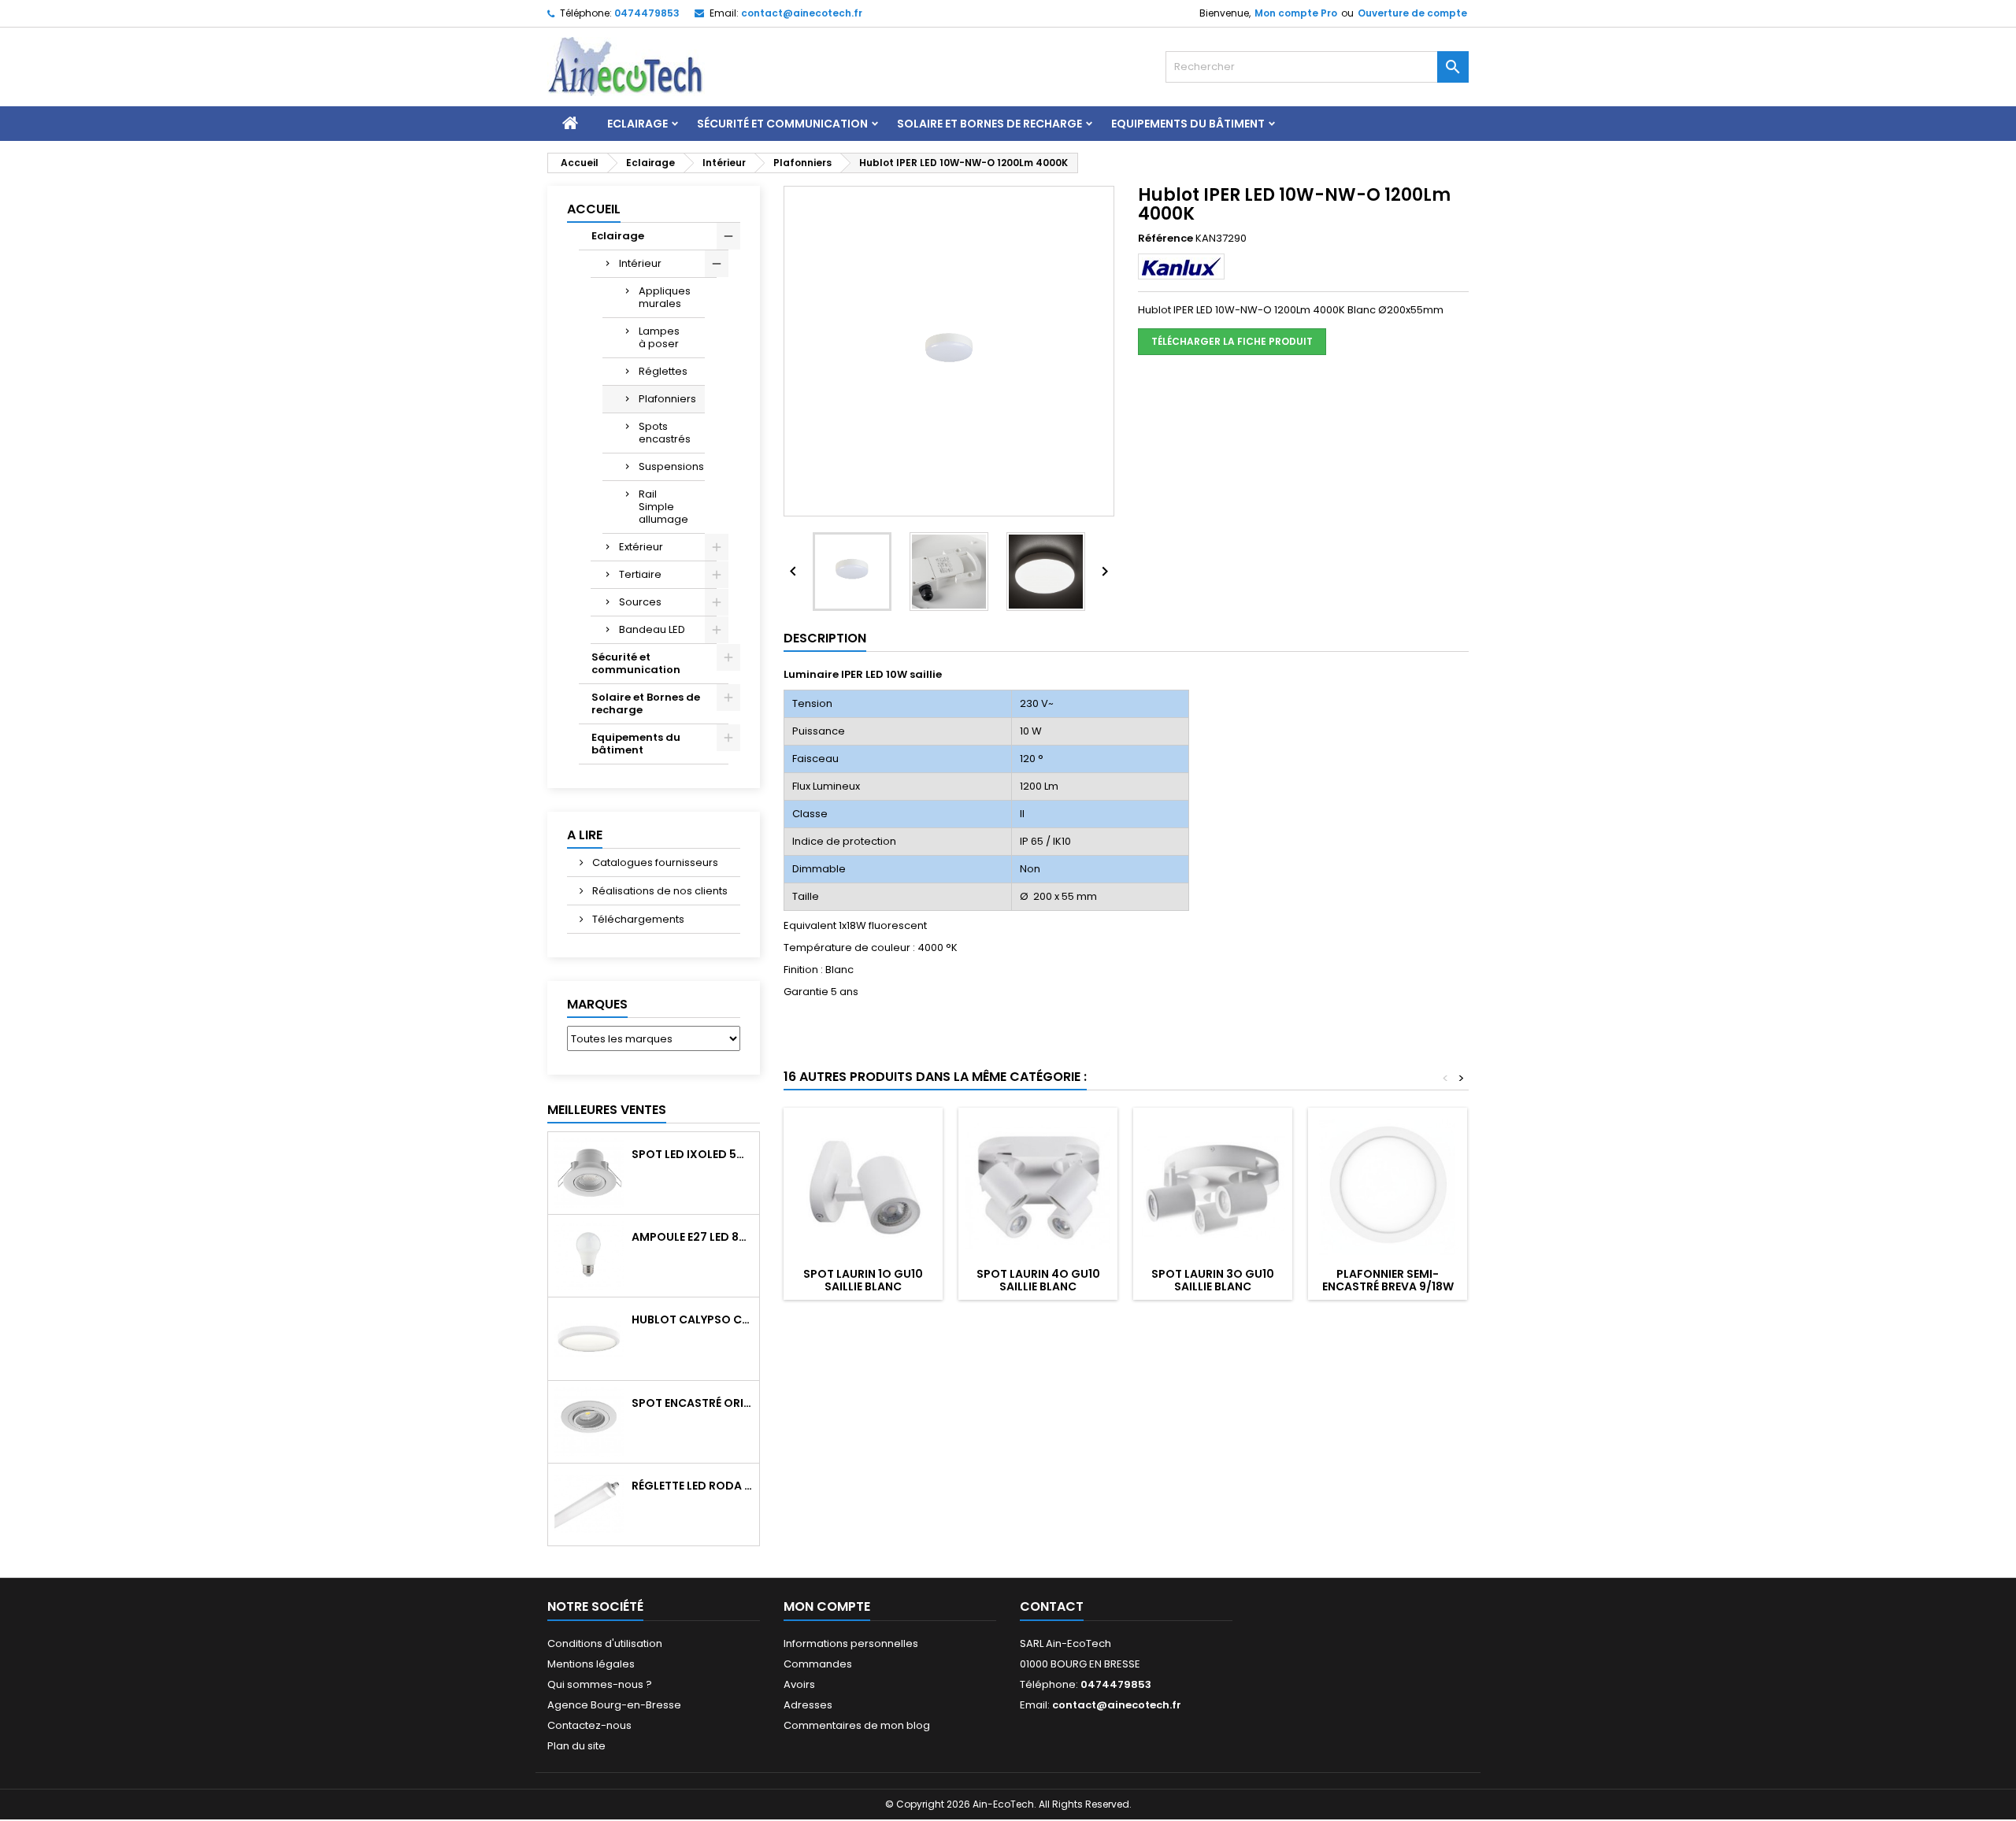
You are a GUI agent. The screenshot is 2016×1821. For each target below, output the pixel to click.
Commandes (818, 1664)
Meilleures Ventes (607, 1110)
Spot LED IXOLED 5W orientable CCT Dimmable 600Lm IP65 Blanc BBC (692, 1154)
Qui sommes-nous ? (600, 1684)
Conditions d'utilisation (605, 1643)
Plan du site (576, 1746)
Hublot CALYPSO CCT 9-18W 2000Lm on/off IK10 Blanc (692, 1319)
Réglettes (663, 371)
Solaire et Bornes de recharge (989, 124)
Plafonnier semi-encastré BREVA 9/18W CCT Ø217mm (1388, 1286)
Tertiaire (640, 574)
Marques (597, 1004)
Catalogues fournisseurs (654, 862)
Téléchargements (637, 919)
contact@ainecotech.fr (802, 13)
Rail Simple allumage (663, 507)
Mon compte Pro (1296, 13)
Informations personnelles (851, 1643)
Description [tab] (825, 638)
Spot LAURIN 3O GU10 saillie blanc (1213, 1280)
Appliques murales (665, 297)
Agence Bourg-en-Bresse (614, 1705)
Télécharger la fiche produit (1232, 341)
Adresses (808, 1705)
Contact (1052, 1606)
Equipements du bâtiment (1188, 124)
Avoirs (799, 1684)
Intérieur (640, 263)
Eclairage (637, 124)
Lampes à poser (659, 337)
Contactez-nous (589, 1725)
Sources (640, 602)
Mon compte (827, 1606)
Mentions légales (591, 1664)
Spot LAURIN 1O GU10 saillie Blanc (863, 1280)
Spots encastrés (665, 433)
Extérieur (641, 547)
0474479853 (647, 13)
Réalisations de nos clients (659, 891)
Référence (1165, 239)
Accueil (594, 209)
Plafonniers (667, 399)
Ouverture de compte (1412, 13)
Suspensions (671, 466)
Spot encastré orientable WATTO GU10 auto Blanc (692, 1403)
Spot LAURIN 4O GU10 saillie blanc (1038, 1280)
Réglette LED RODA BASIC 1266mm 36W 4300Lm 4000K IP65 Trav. (692, 1486)
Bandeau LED (652, 629)
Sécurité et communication (782, 124)
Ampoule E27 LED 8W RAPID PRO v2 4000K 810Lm (692, 1237)
